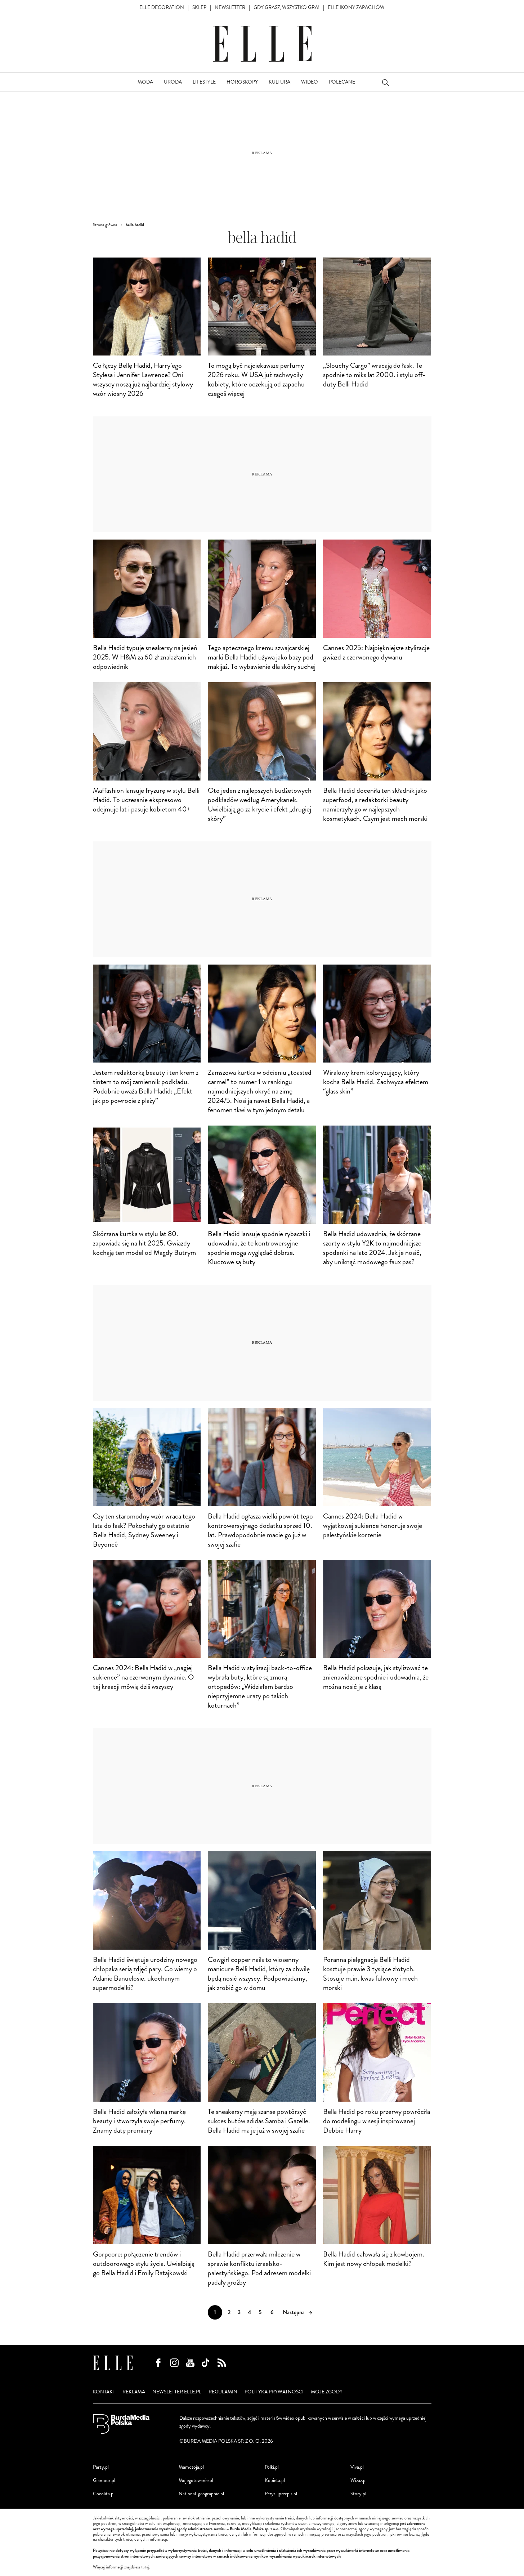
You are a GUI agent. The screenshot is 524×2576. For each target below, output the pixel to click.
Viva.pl (357, 2467)
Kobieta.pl (275, 2480)
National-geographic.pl (201, 2494)
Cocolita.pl (104, 2494)
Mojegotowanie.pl (196, 2480)
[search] (385, 82)
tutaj (145, 2567)
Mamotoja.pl (191, 2467)
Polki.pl (272, 2467)
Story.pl (358, 2494)
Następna (294, 2312)
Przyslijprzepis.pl (281, 2494)
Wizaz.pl (359, 2480)
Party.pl (101, 2467)
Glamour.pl (104, 2480)
